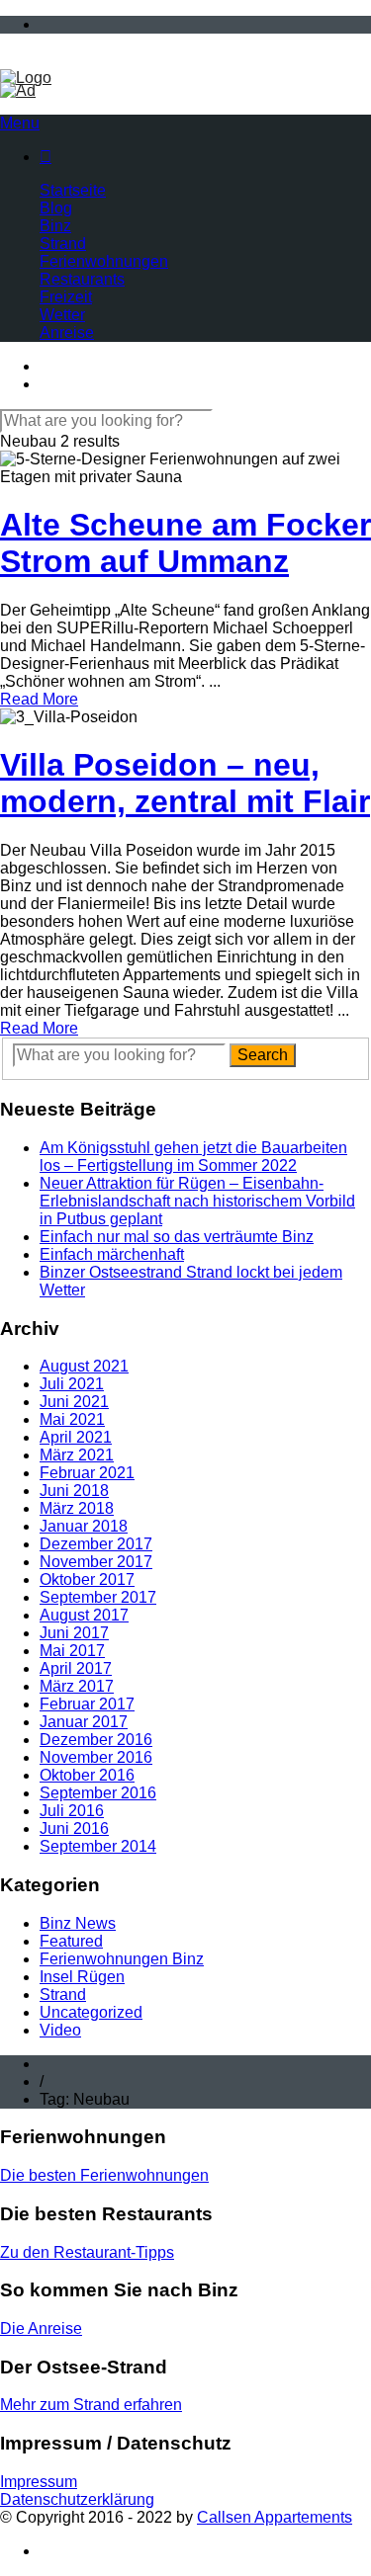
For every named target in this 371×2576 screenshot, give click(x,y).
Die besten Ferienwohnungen (104, 2175)
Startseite (73, 190)
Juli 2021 (72, 1384)
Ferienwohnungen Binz (122, 1959)
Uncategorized (91, 2012)
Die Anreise (41, 2328)
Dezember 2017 (96, 1544)
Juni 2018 (74, 1491)
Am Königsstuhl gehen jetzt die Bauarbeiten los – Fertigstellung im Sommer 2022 (193, 1157)
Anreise (67, 332)
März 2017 (77, 1686)
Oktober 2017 (87, 1579)
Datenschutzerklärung (77, 2499)
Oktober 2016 (87, 1775)
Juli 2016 (72, 1811)
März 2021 (77, 1455)
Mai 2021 (72, 1419)
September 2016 (98, 1793)
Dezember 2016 (96, 1740)
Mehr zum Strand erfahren (91, 2405)
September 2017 (98, 1597)
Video (60, 2030)
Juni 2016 (74, 1828)
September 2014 (98, 1846)
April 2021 (76, 1437)
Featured (71, 1941)
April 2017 (76, 1668)
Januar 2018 (84, 1526)
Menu (20, 123)
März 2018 (77, 1508)
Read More (39, 699)
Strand (63, 244)
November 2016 (96, 1757)
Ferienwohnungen (104, 261)
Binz (55, 226)
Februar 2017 (87, 1704)
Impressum (39, 2482)
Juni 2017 (74, 1633)
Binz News (78, 1923)
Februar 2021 (87, 1473)
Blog (56, 208)
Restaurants (82, 279)
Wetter (62, 315)
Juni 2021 (74, 1402)
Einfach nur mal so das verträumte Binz (177, 1237)
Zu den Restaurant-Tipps (87, 2252)
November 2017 (96, 1562)
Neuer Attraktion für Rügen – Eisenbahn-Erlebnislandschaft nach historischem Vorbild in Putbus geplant (197, 1201)
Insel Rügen (82, 1977)
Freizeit (66, 297)
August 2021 (84, 1366)
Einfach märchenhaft (112, 1254)
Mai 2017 (72, 1651)
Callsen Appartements (275, 2517)
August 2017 (84, 1615)
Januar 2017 (84, 1722)
